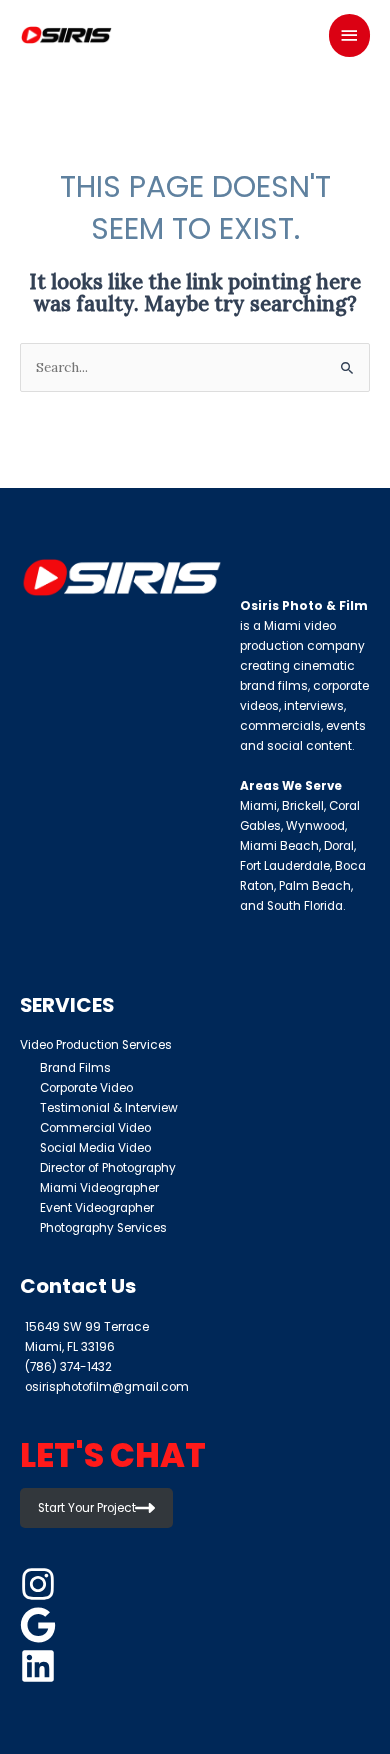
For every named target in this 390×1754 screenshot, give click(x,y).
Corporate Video (86, 1088)
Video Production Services (96, 1045)
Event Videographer (97, 1208)
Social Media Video (95, 1148)
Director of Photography (108, 1168)
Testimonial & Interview (109, 1108)
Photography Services (103, 1228)
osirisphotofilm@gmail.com (107, 1387)
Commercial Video (95, 1128)
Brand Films (75, 1068)
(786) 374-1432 (68, 1367)
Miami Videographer (99, 1188)
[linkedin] (41, 1666)
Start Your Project (87, 1508)
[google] (41, 1625)
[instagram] (41, 1584)
